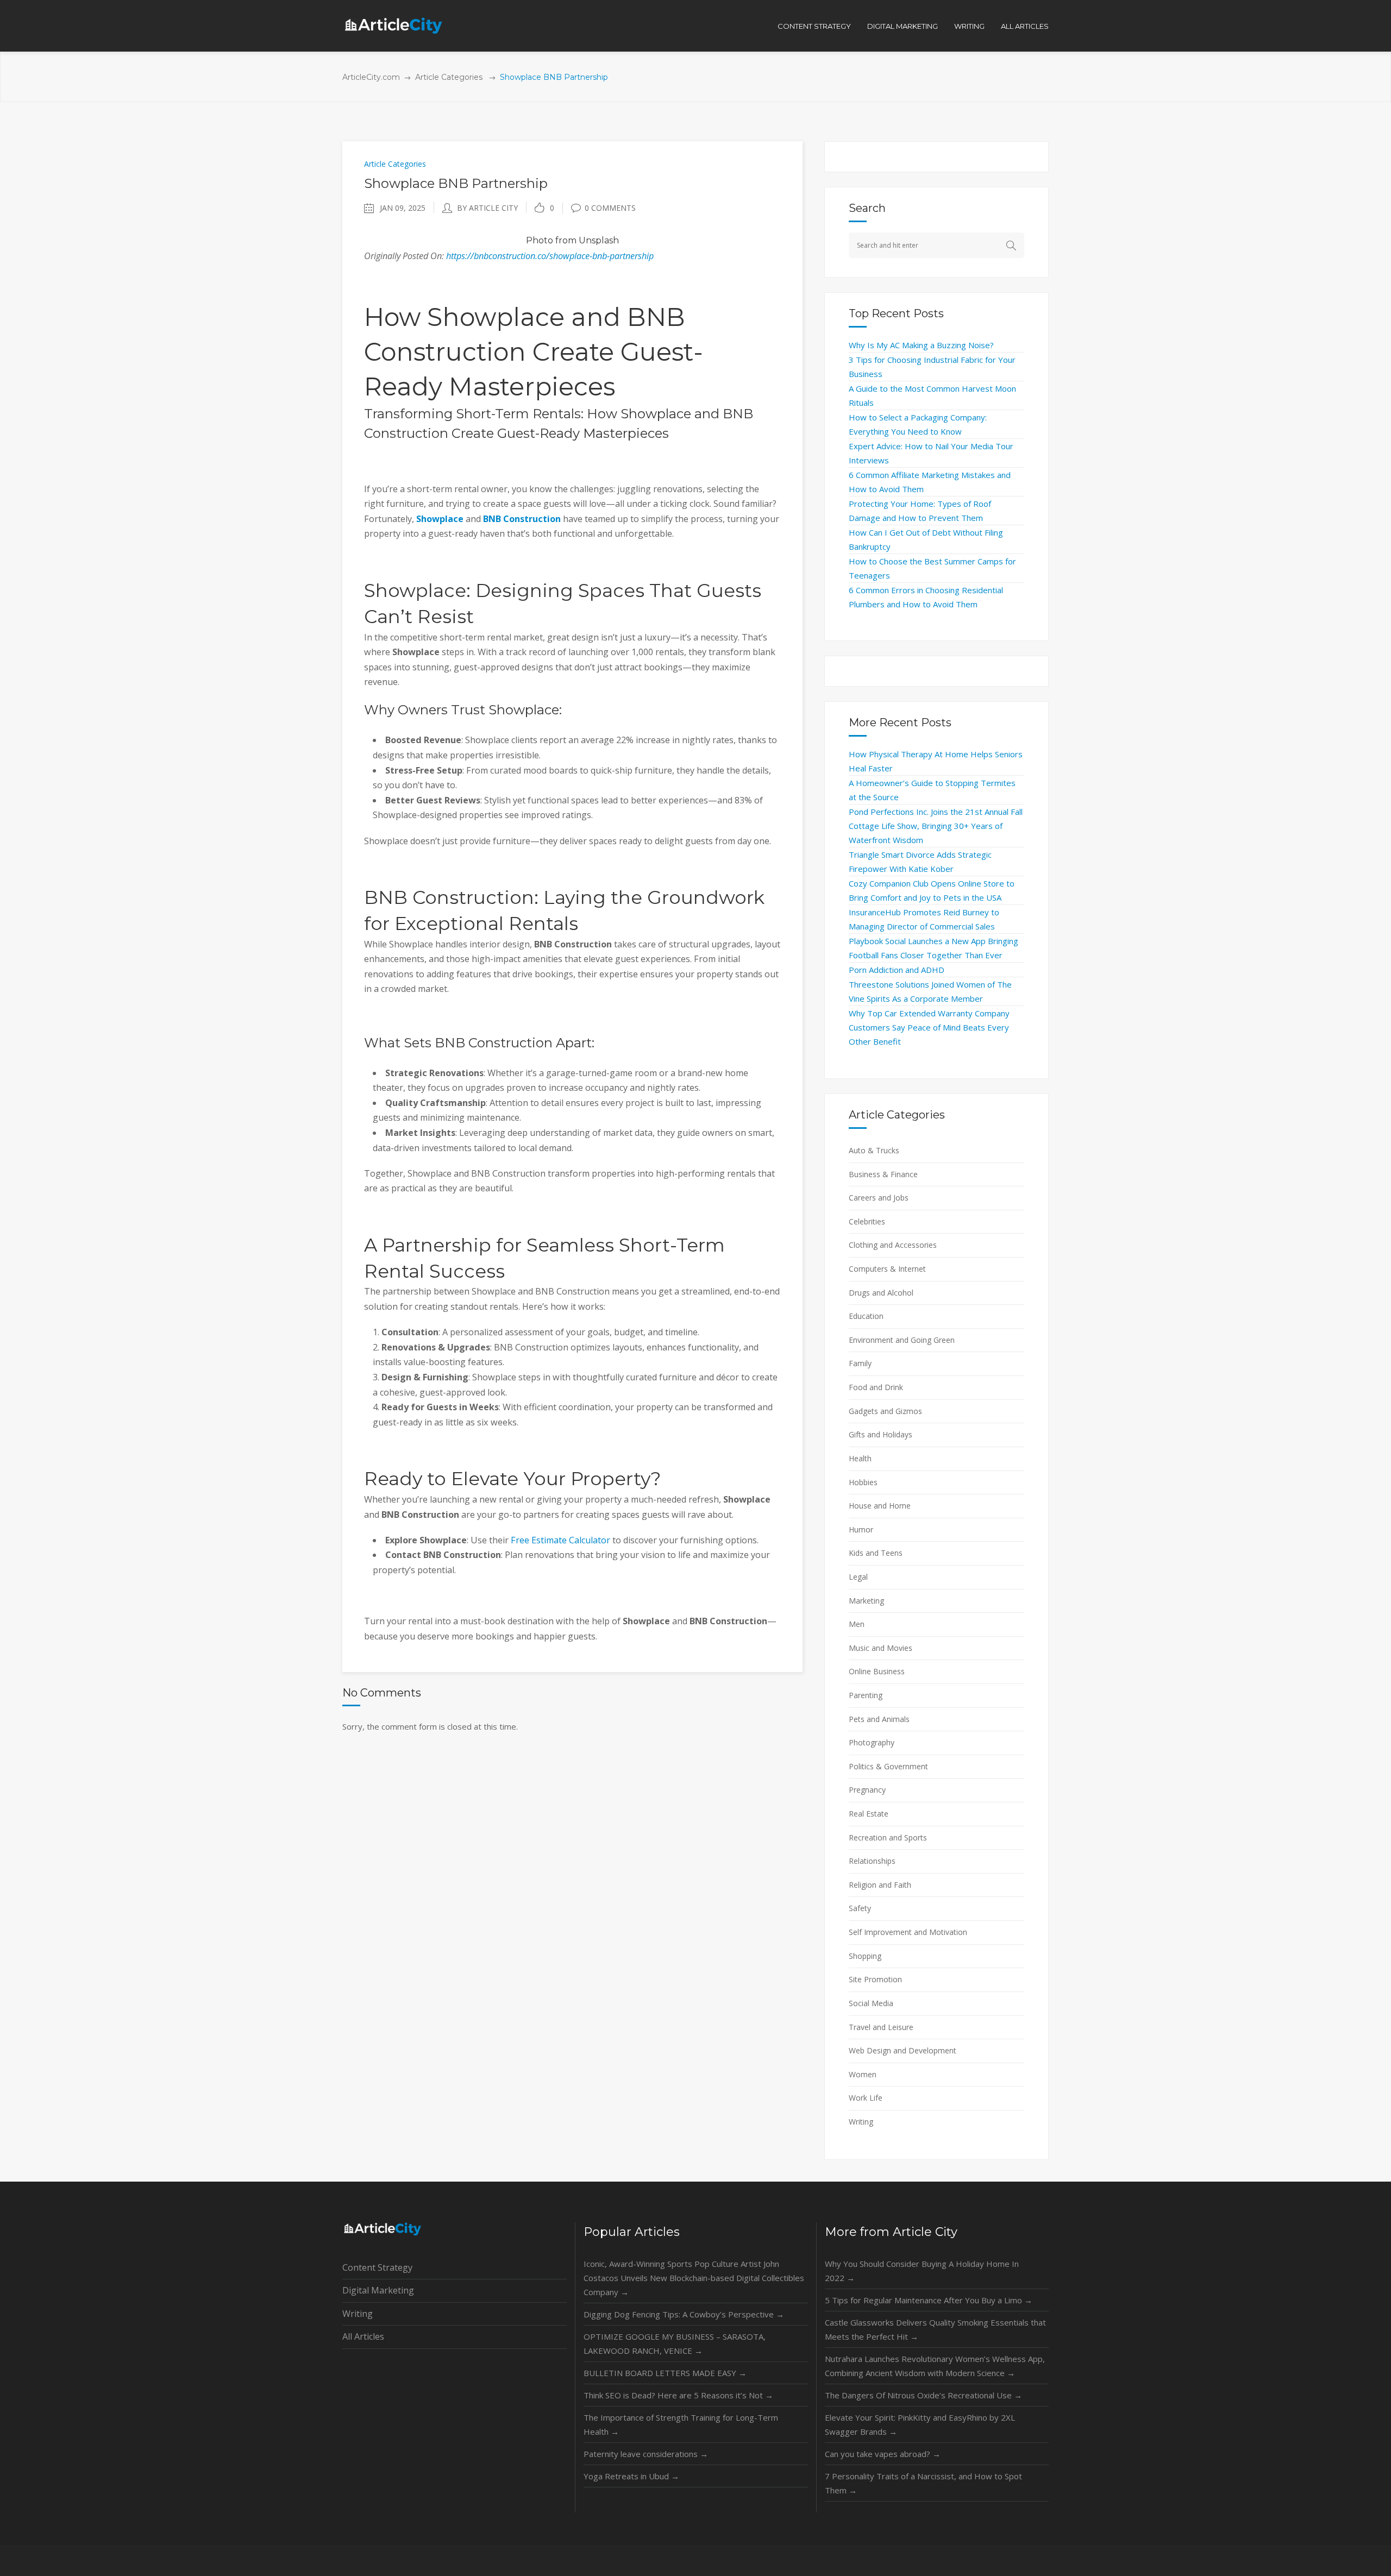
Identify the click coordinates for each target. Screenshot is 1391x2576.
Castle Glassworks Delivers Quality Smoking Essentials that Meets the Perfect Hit (935, 2329)
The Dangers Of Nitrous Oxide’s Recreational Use (923, 2395)
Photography (872, 1742)
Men (857, 1624)
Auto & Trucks (874, 1150)
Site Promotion (875, 1979)
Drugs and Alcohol (881, 1293)
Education (866, 1316)
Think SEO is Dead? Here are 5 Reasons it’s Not (678, 2395)
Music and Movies (881, 1648)
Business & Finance (883, 1174)
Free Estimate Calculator (560, 1540)
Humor (861, 1529)
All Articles (363, 2336)
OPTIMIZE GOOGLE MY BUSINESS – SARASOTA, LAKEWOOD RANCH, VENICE (675, 2343)
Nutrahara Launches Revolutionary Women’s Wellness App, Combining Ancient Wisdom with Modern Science (935, 2366)
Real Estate (869, 1814)
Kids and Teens (876, 1553)
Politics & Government (888, 1766)
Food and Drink (876, 1387)
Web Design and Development (903, 2050)
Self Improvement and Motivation (908, 1932)
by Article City (487, 208)
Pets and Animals (879, 1719)
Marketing (866, 1601)
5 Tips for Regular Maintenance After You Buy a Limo (929, 2300)
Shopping (865, 1956)
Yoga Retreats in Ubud (631, 2476)
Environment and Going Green (902, 1340)
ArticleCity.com (371, 77)
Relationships (872, 1861)
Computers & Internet (887, 1269)
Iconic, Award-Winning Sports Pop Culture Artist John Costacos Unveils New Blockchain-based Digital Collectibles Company (694, 2278)
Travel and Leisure (881, 2027)
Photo (540, 240)
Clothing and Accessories (893, 1245)
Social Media (871, 2003)
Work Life (866, 2098)
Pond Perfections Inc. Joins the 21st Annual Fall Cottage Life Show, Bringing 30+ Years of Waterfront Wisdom (936, 826)
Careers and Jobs (879, 1198)
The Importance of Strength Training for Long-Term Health (681, 2424)
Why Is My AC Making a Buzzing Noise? (921, 345)
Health (860, 1458)
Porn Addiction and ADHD (897, 970)
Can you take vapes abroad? (883, 2454)
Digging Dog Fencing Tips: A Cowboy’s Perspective (684, 2314)
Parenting (866, 1695)
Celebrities (867, 1221)
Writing (861, 2122)
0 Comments (610, 208)
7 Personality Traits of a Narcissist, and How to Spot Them (923, 2483)
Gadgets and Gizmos (885, 1411)
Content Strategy (377, 2267)
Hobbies (863, 1482)
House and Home (880, 1506)
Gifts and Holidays (881, 1434)
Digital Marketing (378, 2290)
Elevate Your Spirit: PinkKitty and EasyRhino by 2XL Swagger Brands (920, 2424)
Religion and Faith (880, 1885)
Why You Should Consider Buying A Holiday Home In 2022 (922, 2271)
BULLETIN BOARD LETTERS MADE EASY (665, 2373)
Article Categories (449, 77)
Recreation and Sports (888, 1837)
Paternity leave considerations (646, 2454)
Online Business (877, 1671)
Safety (860, 1908)
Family (860, 1363)
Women (863, 2074)
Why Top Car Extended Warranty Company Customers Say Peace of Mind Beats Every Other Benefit (929, 1027)
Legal (858, 1577)
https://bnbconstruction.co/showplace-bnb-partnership (550, 256)
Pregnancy (867, 1790)
